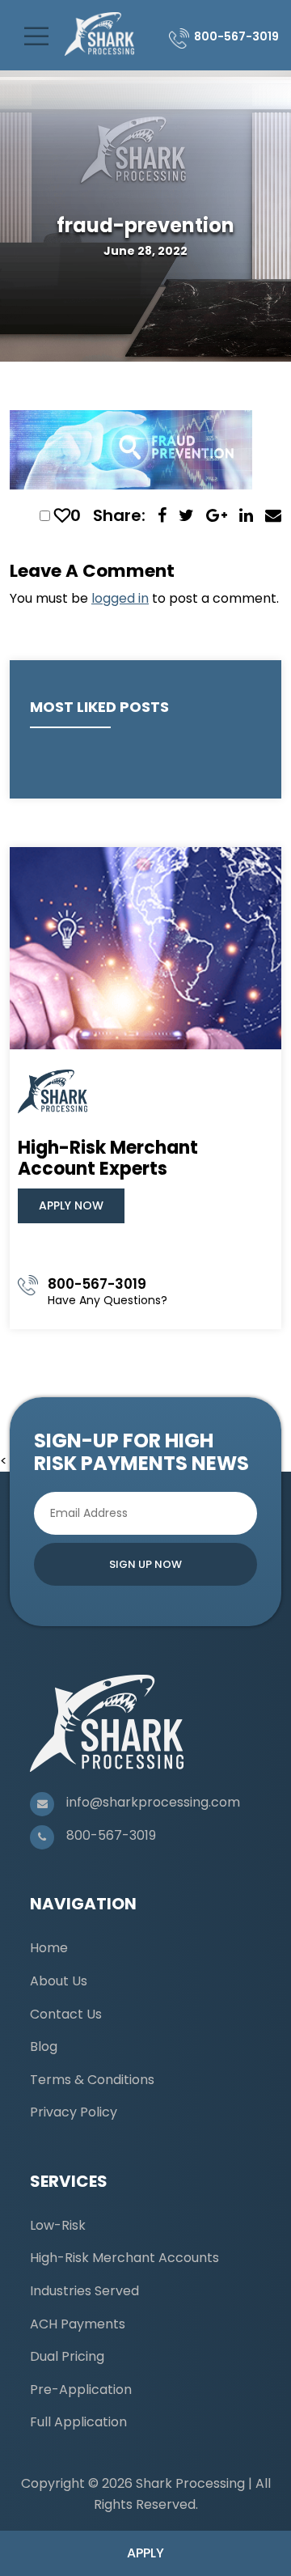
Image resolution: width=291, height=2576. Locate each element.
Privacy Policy (74, 2112)
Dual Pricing (67, 2356)
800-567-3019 (236, 36)
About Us (59, 1981)
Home (49, 1948)
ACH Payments (78, 2324)
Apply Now (71, 1205)
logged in (120, 598)
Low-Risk (58, 2225)
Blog (44, 2046)
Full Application (78, 2422)
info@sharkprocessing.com (153, 1802)
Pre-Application (81, 2390)
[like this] (62, 515)
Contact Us (66, 2014)
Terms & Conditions (92, 2080)
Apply (145, 2553)
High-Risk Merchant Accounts (124, 2258)
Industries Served (84, 2291)
